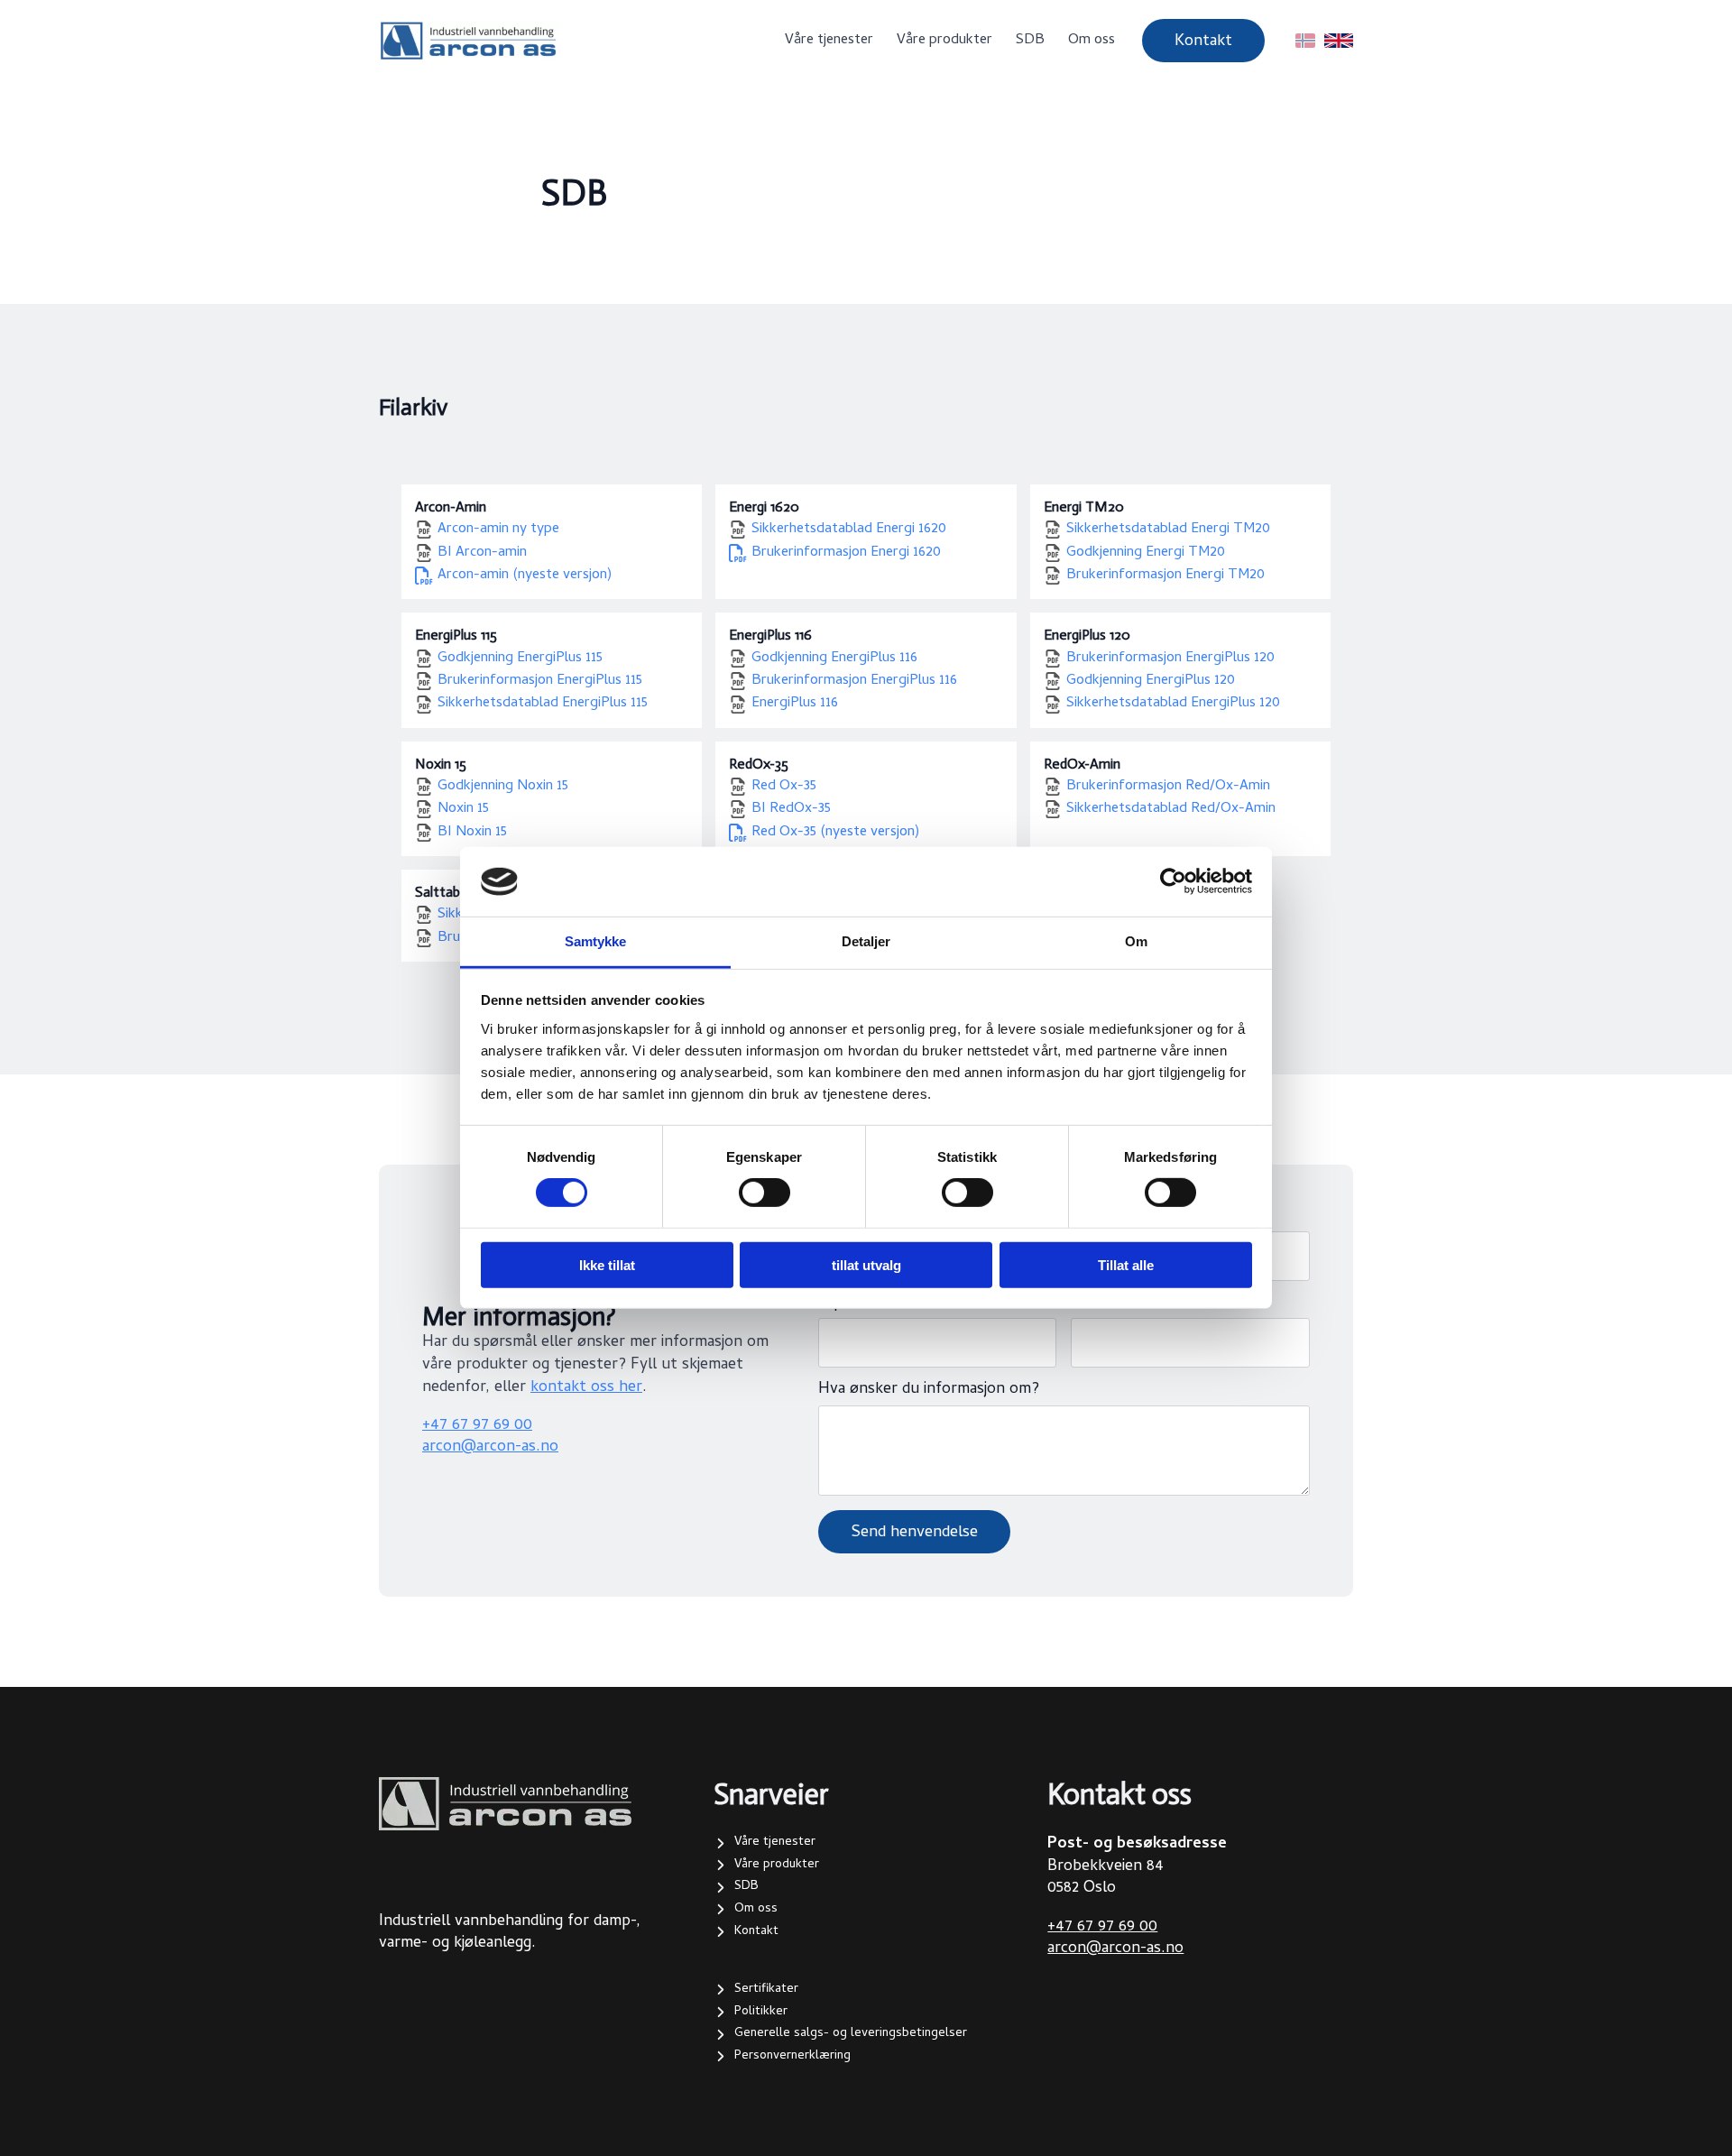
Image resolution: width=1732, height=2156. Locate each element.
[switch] (765, 1193)
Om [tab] (1136, 941)
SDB (1030, 41)
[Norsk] (1305, 41)
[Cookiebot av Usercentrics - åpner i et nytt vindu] (1173, 881)
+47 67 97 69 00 (477, 1426)
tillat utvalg (866, 1264)
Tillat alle (1126, 1264)
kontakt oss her (586, 1388)
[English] (1339, 41)
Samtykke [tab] (596, 941)
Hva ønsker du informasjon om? (929, 1390)
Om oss (1092, 41)
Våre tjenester (829, 41)
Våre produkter (944, 41)
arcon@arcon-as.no (490, 1447)
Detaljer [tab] (866, 941)
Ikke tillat (607, 1264)
